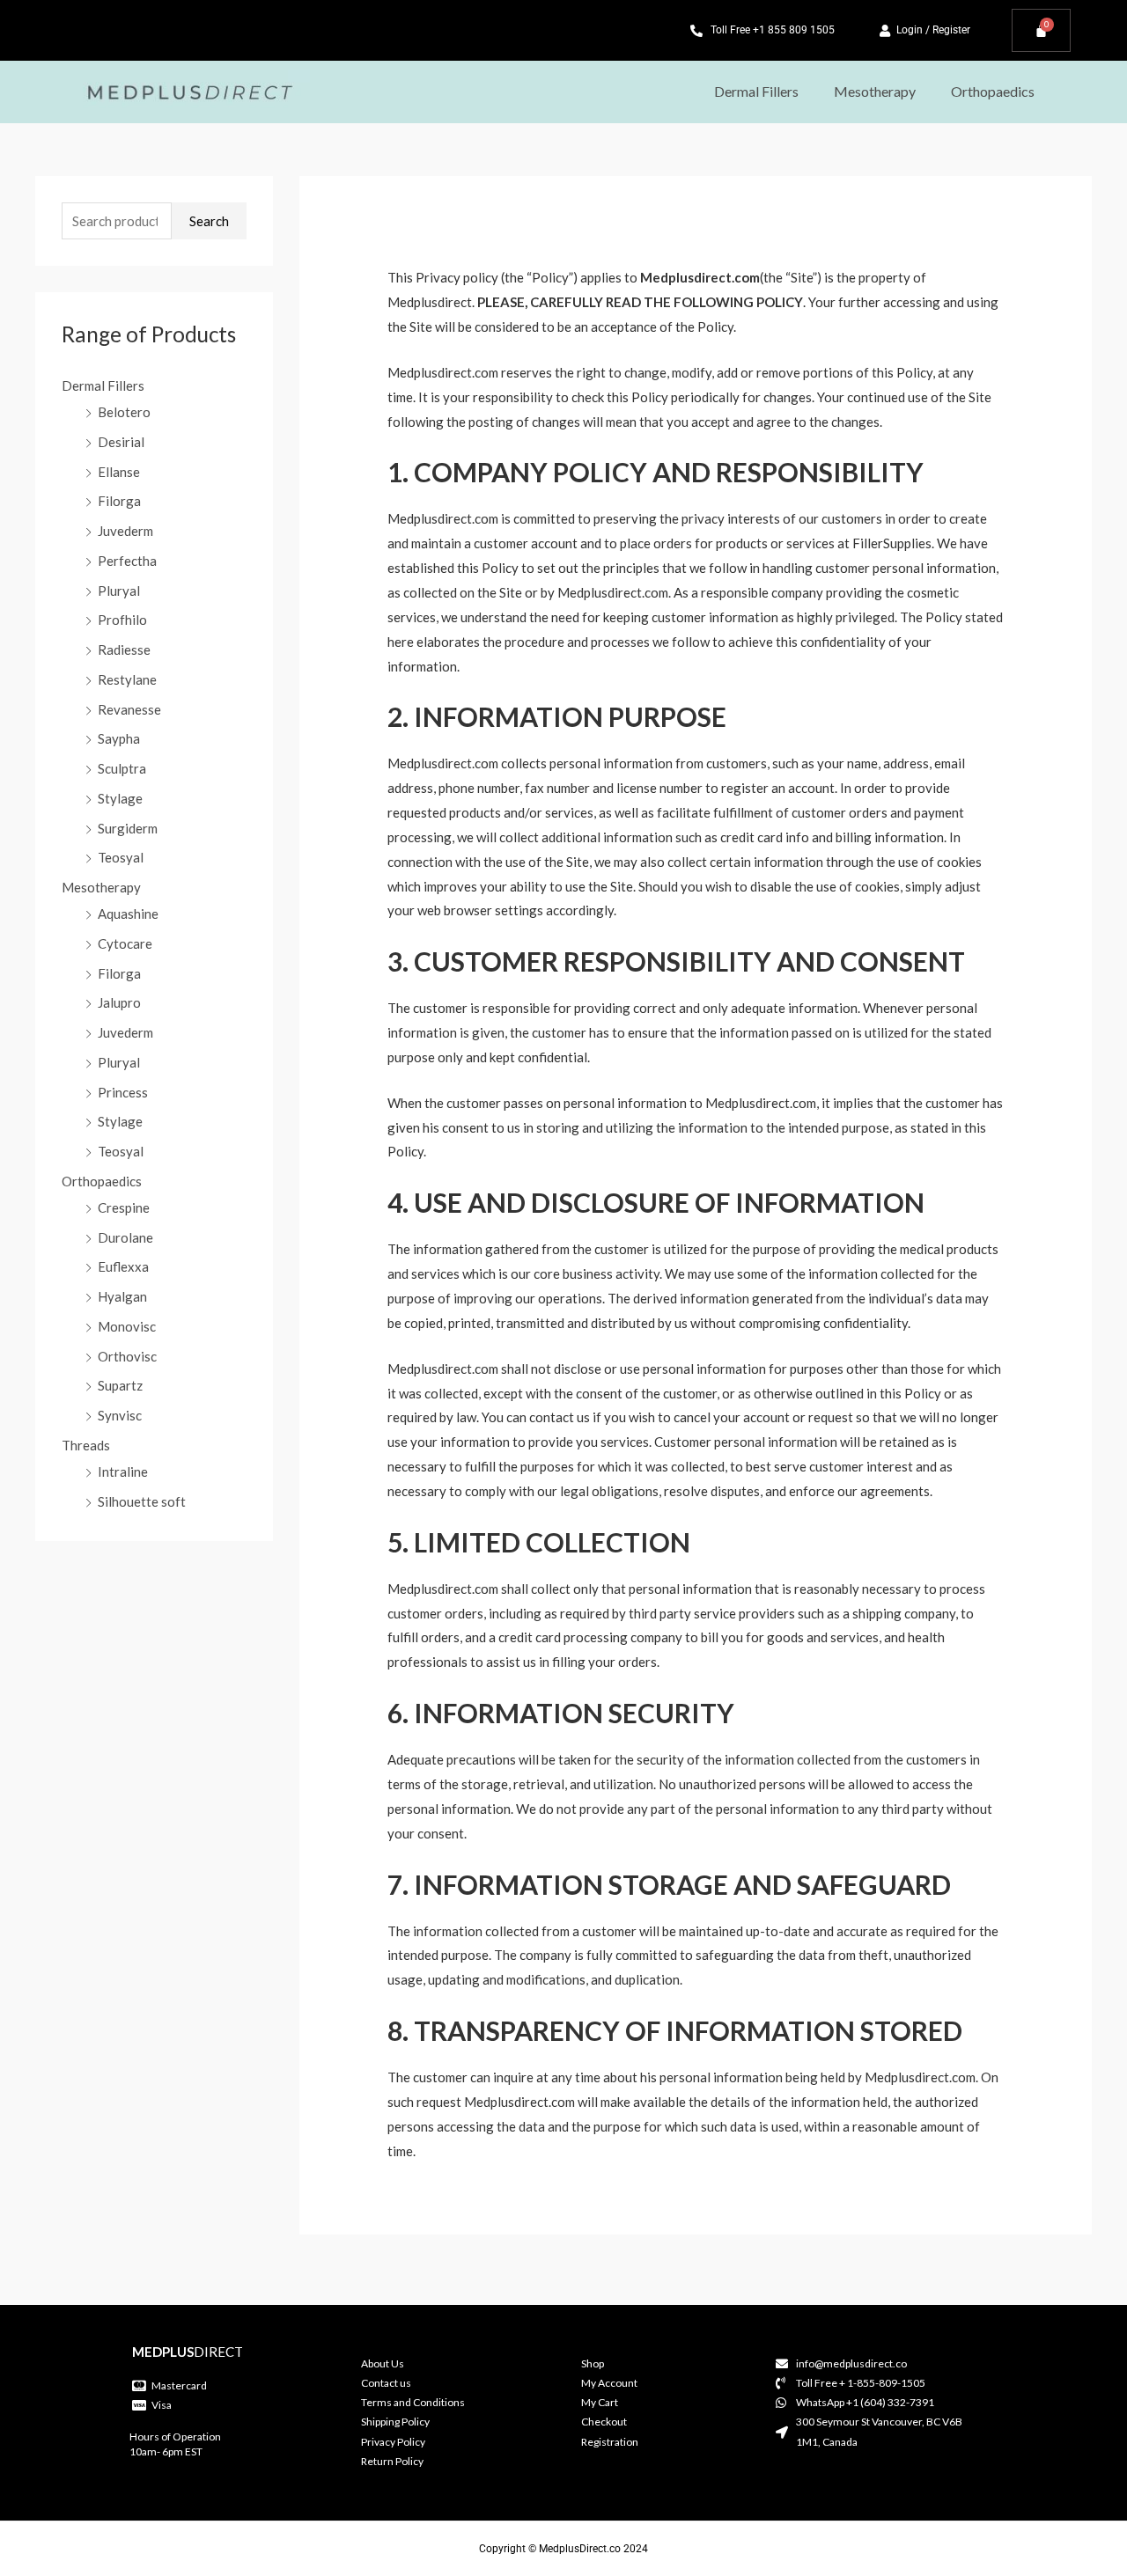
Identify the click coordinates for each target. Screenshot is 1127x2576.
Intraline (123, 1471)
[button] (761, 92)
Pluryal (119, 591)
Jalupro (119, 1002)
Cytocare (125, 943)
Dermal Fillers (756, 91)
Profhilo (122, 620)
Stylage (120, 798)
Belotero (124, 412)
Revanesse (129, 709)
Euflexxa (123, 1266)
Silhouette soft (142, 1501)
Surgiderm (128, 828)
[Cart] (1041, 30)
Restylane (127, 679)
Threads (86, 1445)
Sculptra (122, 768)
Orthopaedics (993, 91)
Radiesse (124, 650)
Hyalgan (122, 1296)
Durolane (125, 1237)
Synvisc (120, 1415)
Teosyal (121, 857)
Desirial (121, 442)
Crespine (124, 1207)
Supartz (120, 1385)
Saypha (119, 738)
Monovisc (127, 1326)
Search (209, 221)
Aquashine (128, 914)
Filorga (119, 501)
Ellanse (119, 472)
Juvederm (125, 531)
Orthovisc (127, 1356)
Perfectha (127, 561)
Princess (123, 1092)
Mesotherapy (875, 91)
